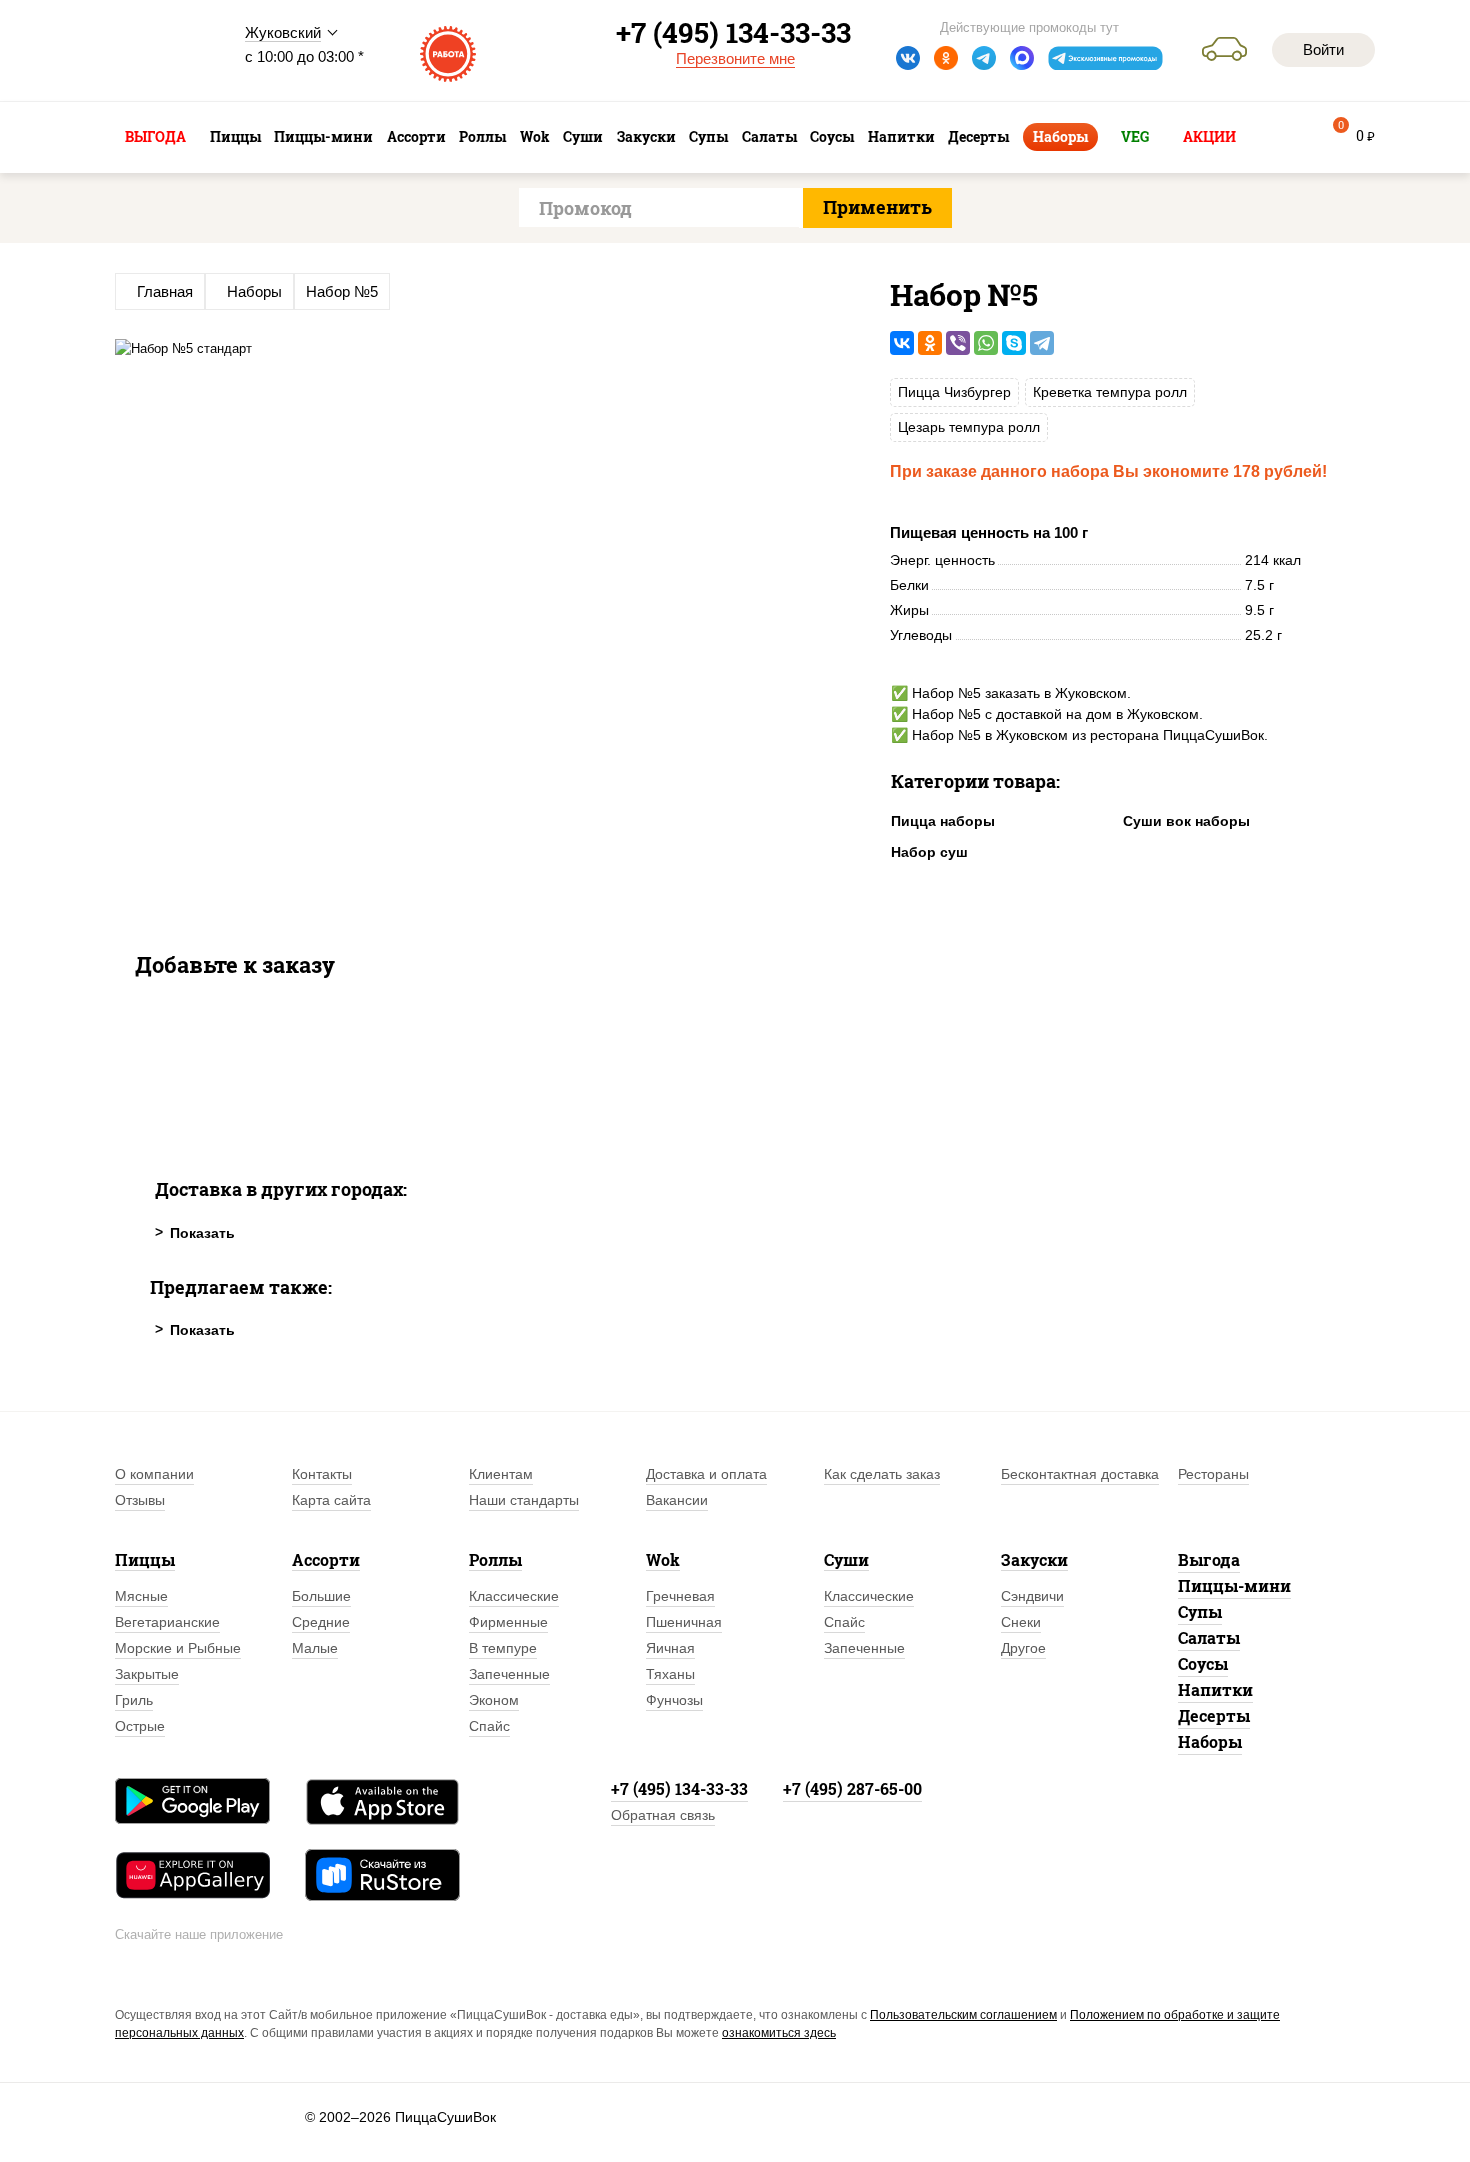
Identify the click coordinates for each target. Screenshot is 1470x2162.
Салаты (1209, 1637)
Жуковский (283, 32)
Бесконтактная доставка (1080, 1474)
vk (908, 58)
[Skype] (1014, 343)
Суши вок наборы (1186, 821)
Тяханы (670, 1674)
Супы (1200, 1611)
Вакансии (677, 1500)
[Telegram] (1042, 343)
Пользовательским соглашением (963, 2015)
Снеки (1021, 1622)
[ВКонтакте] (902, 343)
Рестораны (1213, 1474)
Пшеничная (684, 1622)
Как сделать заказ (882, 1474)
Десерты (1214, 1715)
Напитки (1215, 1689)
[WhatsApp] (986, 343)
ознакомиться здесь (779, 2033)
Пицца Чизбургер (954, 392)
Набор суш (929, 852)
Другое (1023, 1648)
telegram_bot (1106, 58)
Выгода (1209, 1559)
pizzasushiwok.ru (165, 51)
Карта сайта (331, 1500)
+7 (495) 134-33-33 (679, 1788)
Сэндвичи (1032, 1596)
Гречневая (680, 1596)
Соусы (1203, 1663)
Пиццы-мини (1234, 1585)
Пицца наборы (943, 821)
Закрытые (147, 1674)
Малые (315, 1648)
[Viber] (958, 343)
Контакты (322, 1474)
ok (946, 58)
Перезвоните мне (735, 58)
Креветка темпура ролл (1110, 392)
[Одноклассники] (930, 343)
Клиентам (501, 1474)
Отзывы (140, 1500)
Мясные (141, 1596)
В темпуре (503, 1648)
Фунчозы (674, 1700)
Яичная (670, 1648)
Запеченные (509, 1674)
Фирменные (508, 1622)
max (1022, 58)
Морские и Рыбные (178, 1648)
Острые (140, 1726)
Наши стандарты (524, 1500)
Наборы (1210, 1741)
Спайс (489, 1726)
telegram (984, 58)
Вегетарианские (167, 1622)
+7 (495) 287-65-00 (852, 1788)
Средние (321, 1622)
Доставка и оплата (706, 1474)
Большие (321, 1596)
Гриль (134, 1700)
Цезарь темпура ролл (969, 427)
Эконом (494, 1700)
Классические (514, 1596)
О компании (154, 1474)
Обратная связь (663, 1815)
